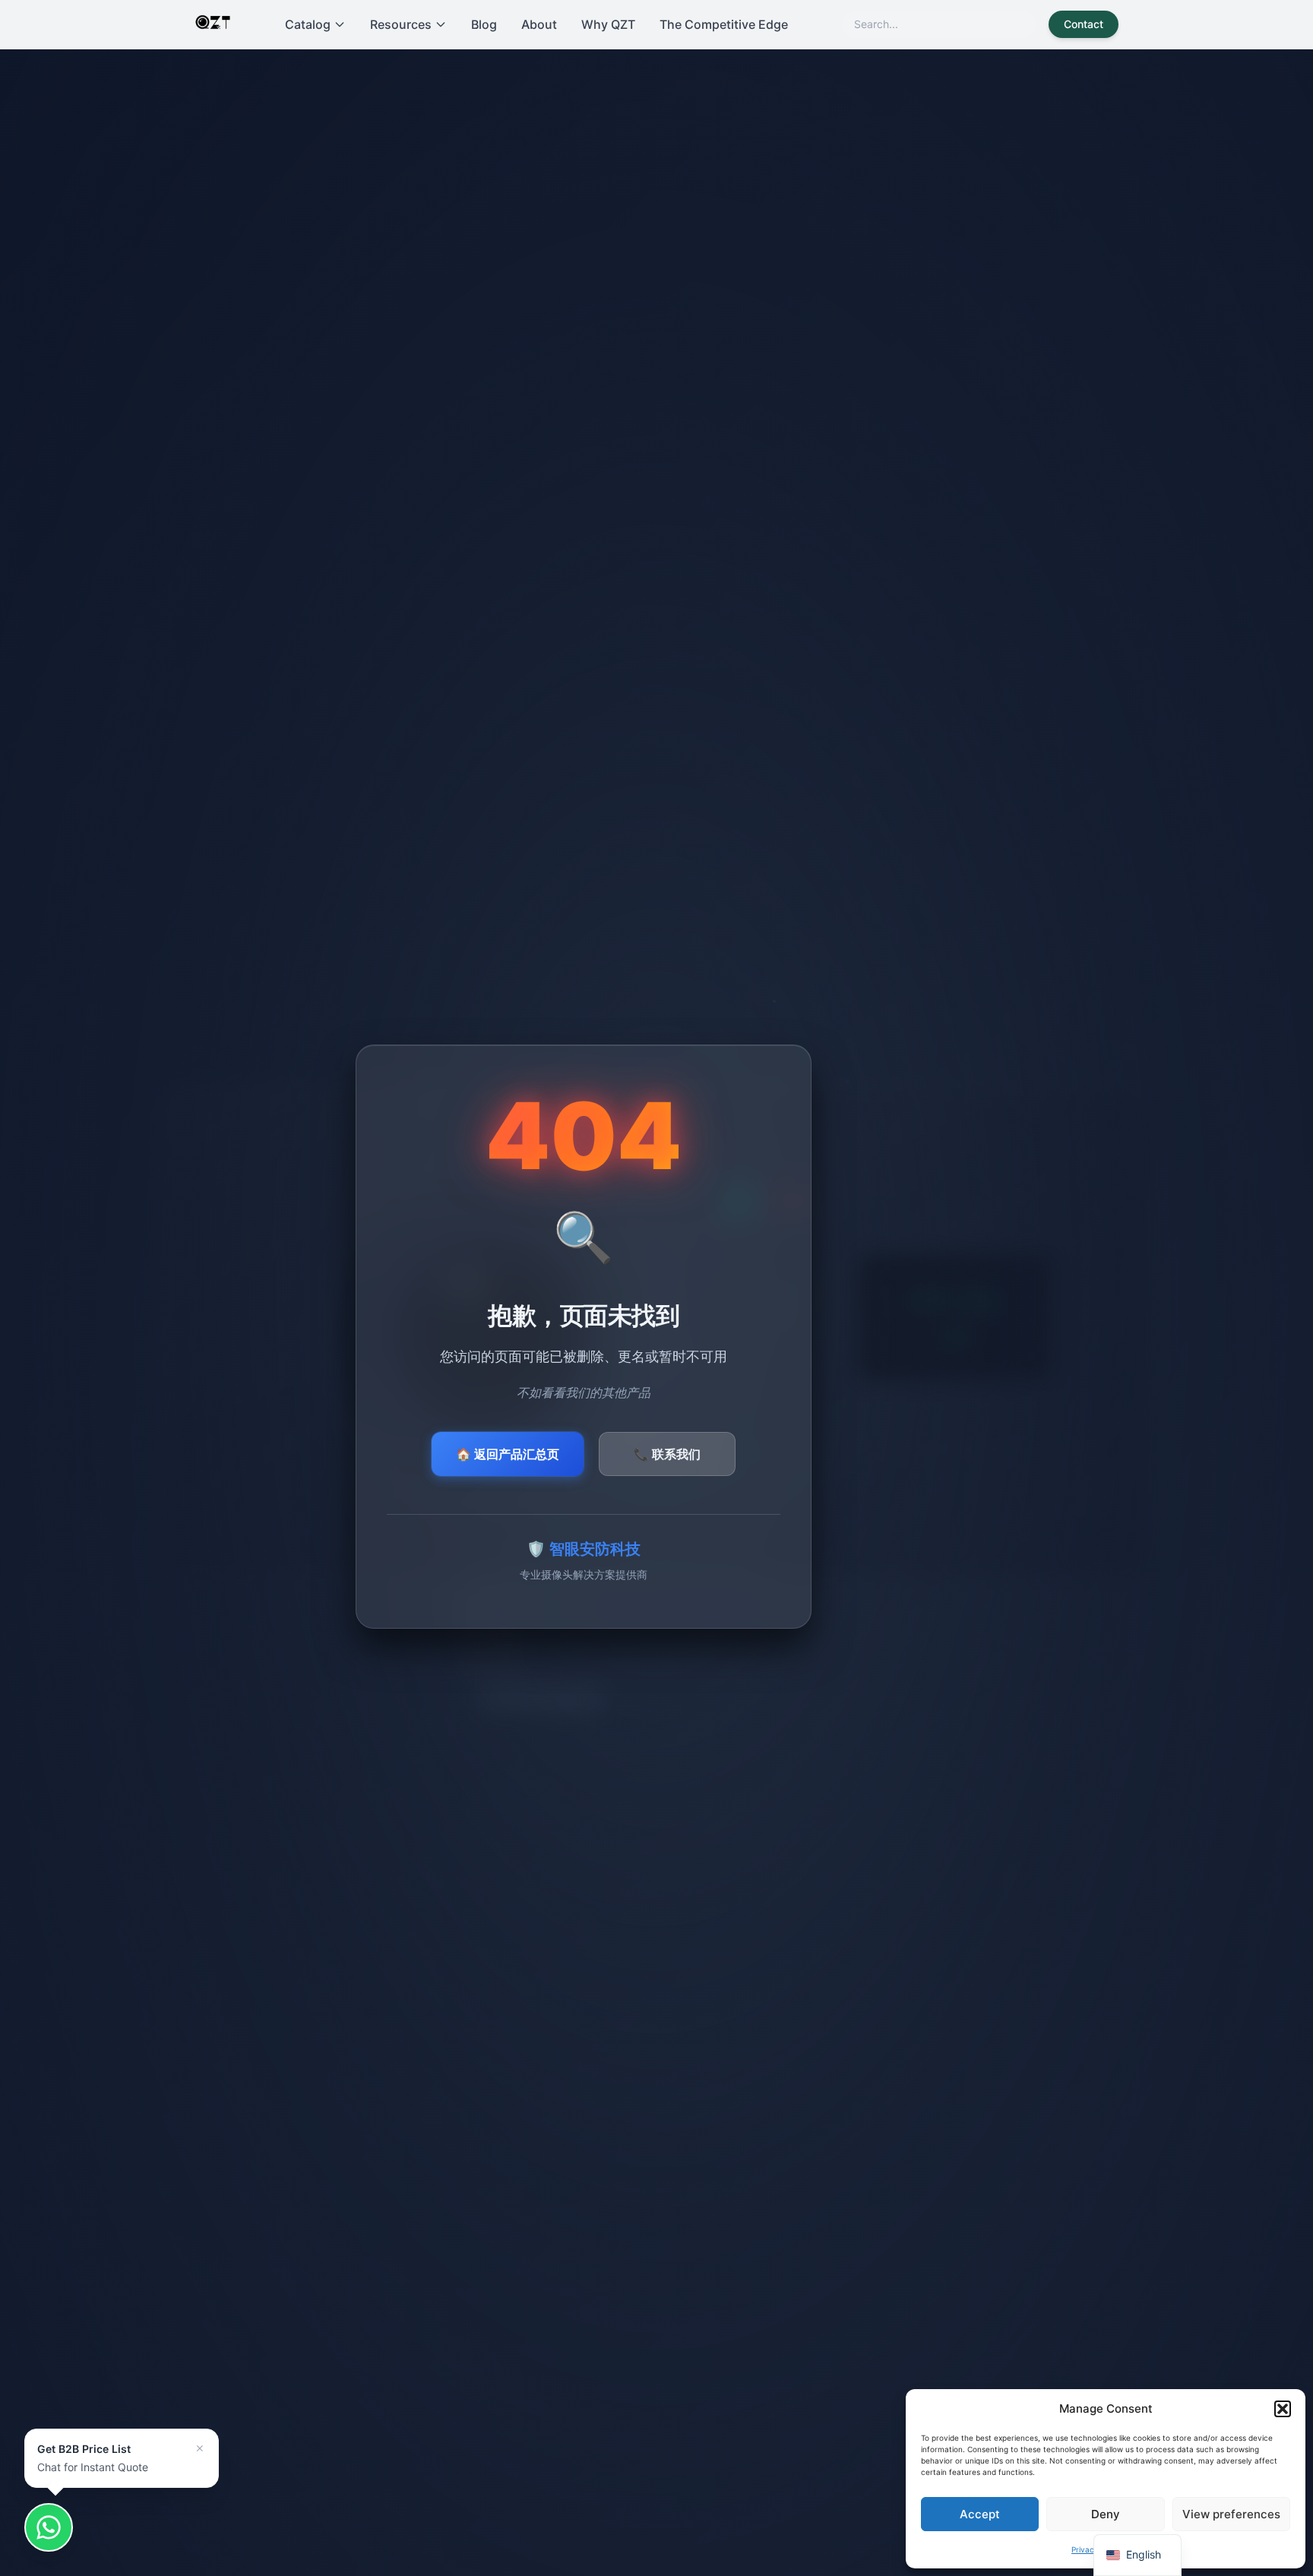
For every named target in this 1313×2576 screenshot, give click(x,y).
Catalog (308, 24)
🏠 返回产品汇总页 (508, 1454)
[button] (1283, 2409)
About (539, 24)
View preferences (1231, 2514)
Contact (1084, 24)
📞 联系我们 (667, 1454)
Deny (1106, 2514)
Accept (980, 2514)
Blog (484, 24)
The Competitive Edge (724, 24)
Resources (401, 24)
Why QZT (608, 24)
